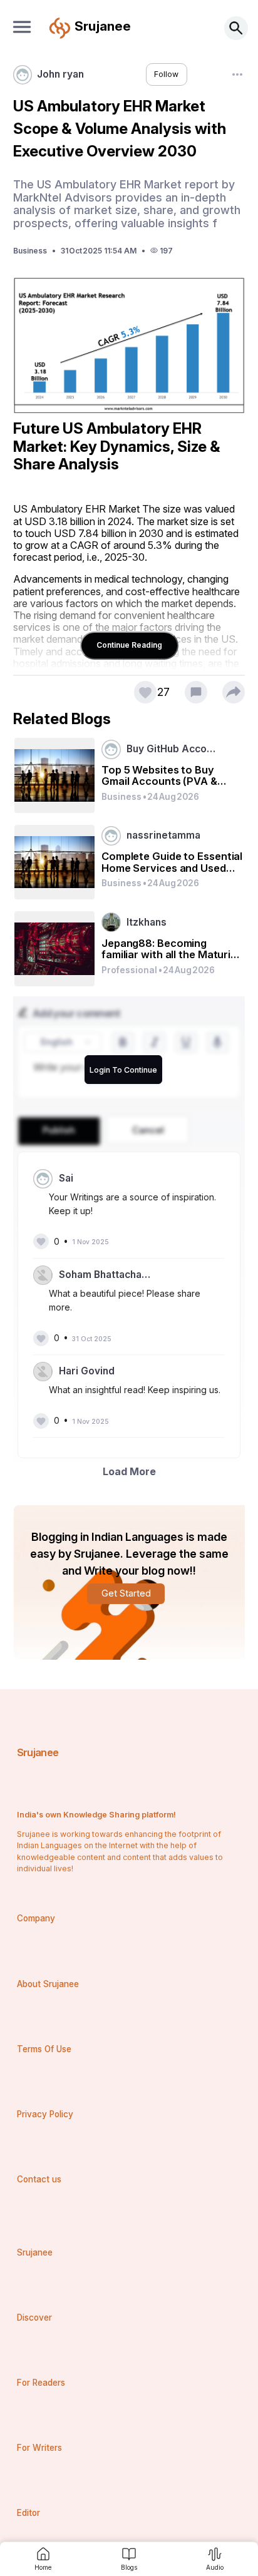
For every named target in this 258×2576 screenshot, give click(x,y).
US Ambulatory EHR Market (76, 509)
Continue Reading (129, 645)
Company (36, 1918)
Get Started (126, 1593)
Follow (166, 74)
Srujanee (38, 1752)
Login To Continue (123, 1070)
